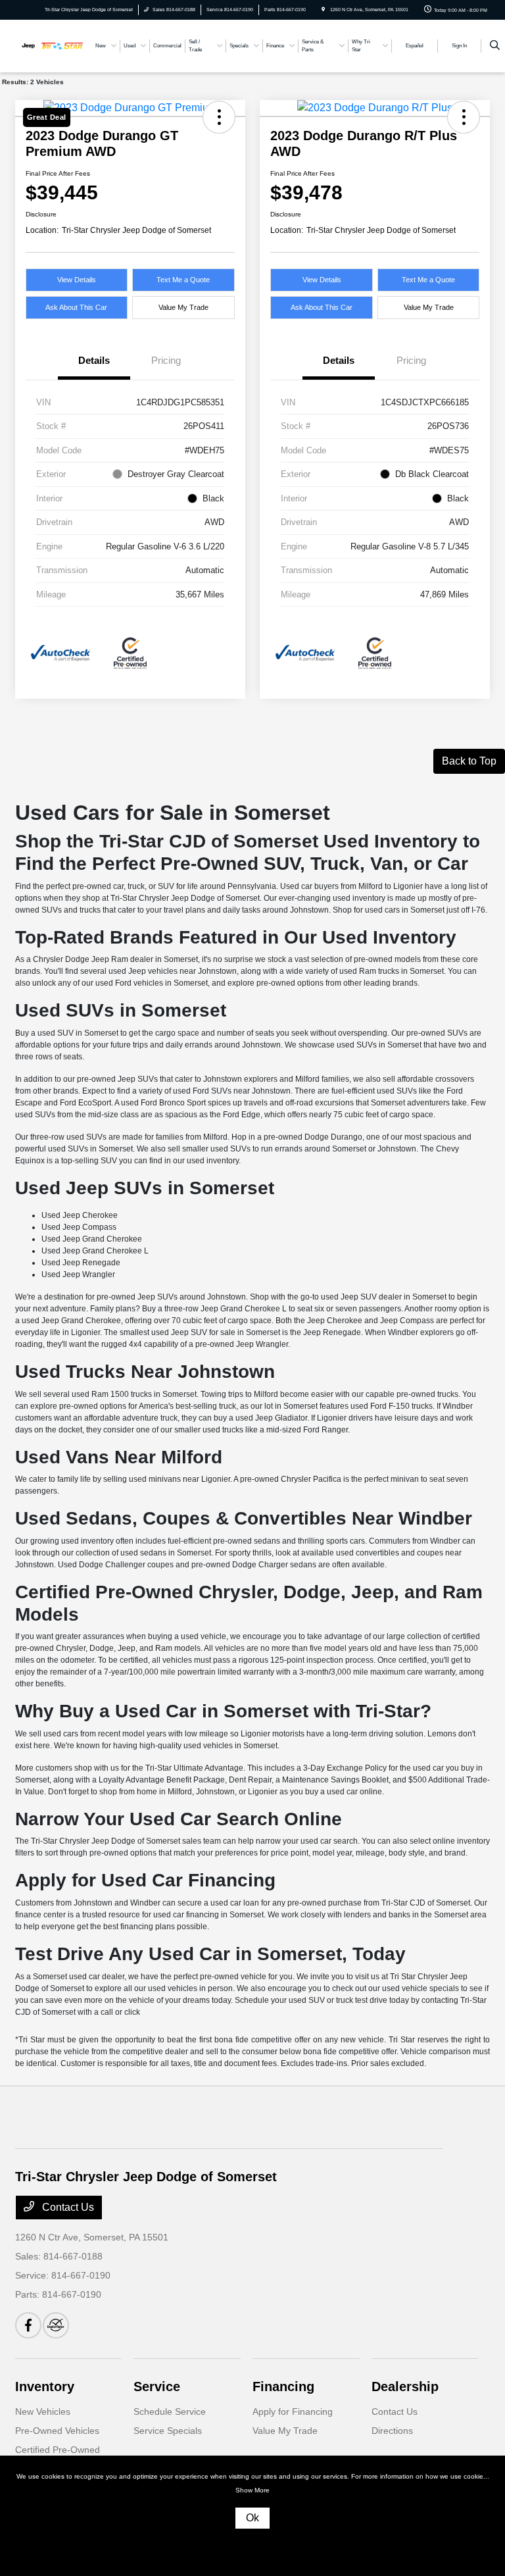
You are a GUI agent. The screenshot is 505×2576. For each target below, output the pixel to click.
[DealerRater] (56, 2325)
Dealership (405, 2387)
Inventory (45, 2387)
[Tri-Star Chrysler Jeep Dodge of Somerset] (51, 45)
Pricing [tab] (166, 360)
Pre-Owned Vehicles (57, 2431)
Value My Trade (183, 307)
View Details (77, 280)
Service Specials (168, 2431)
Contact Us (67, 2207)
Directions (392, 2431)
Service (157, 2387)
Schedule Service (170, 2412)
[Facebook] (28, 2325)
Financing (283, 2387)
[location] (323, 10)
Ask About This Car (76, 307)
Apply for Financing (293, 2412)
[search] (495, 46)
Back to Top (469, 761)
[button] (183, 280)
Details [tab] (94, 360)
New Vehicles (43, 2412)
